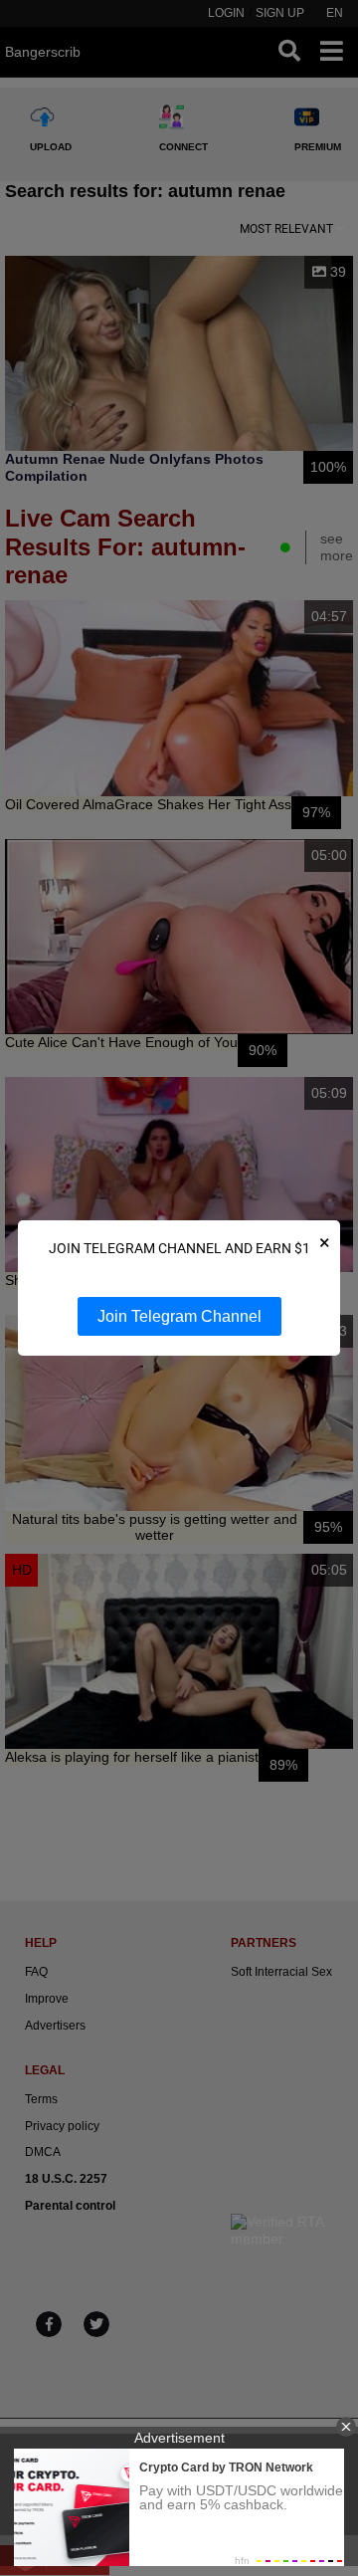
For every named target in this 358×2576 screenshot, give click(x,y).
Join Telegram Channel (179, 1316)
